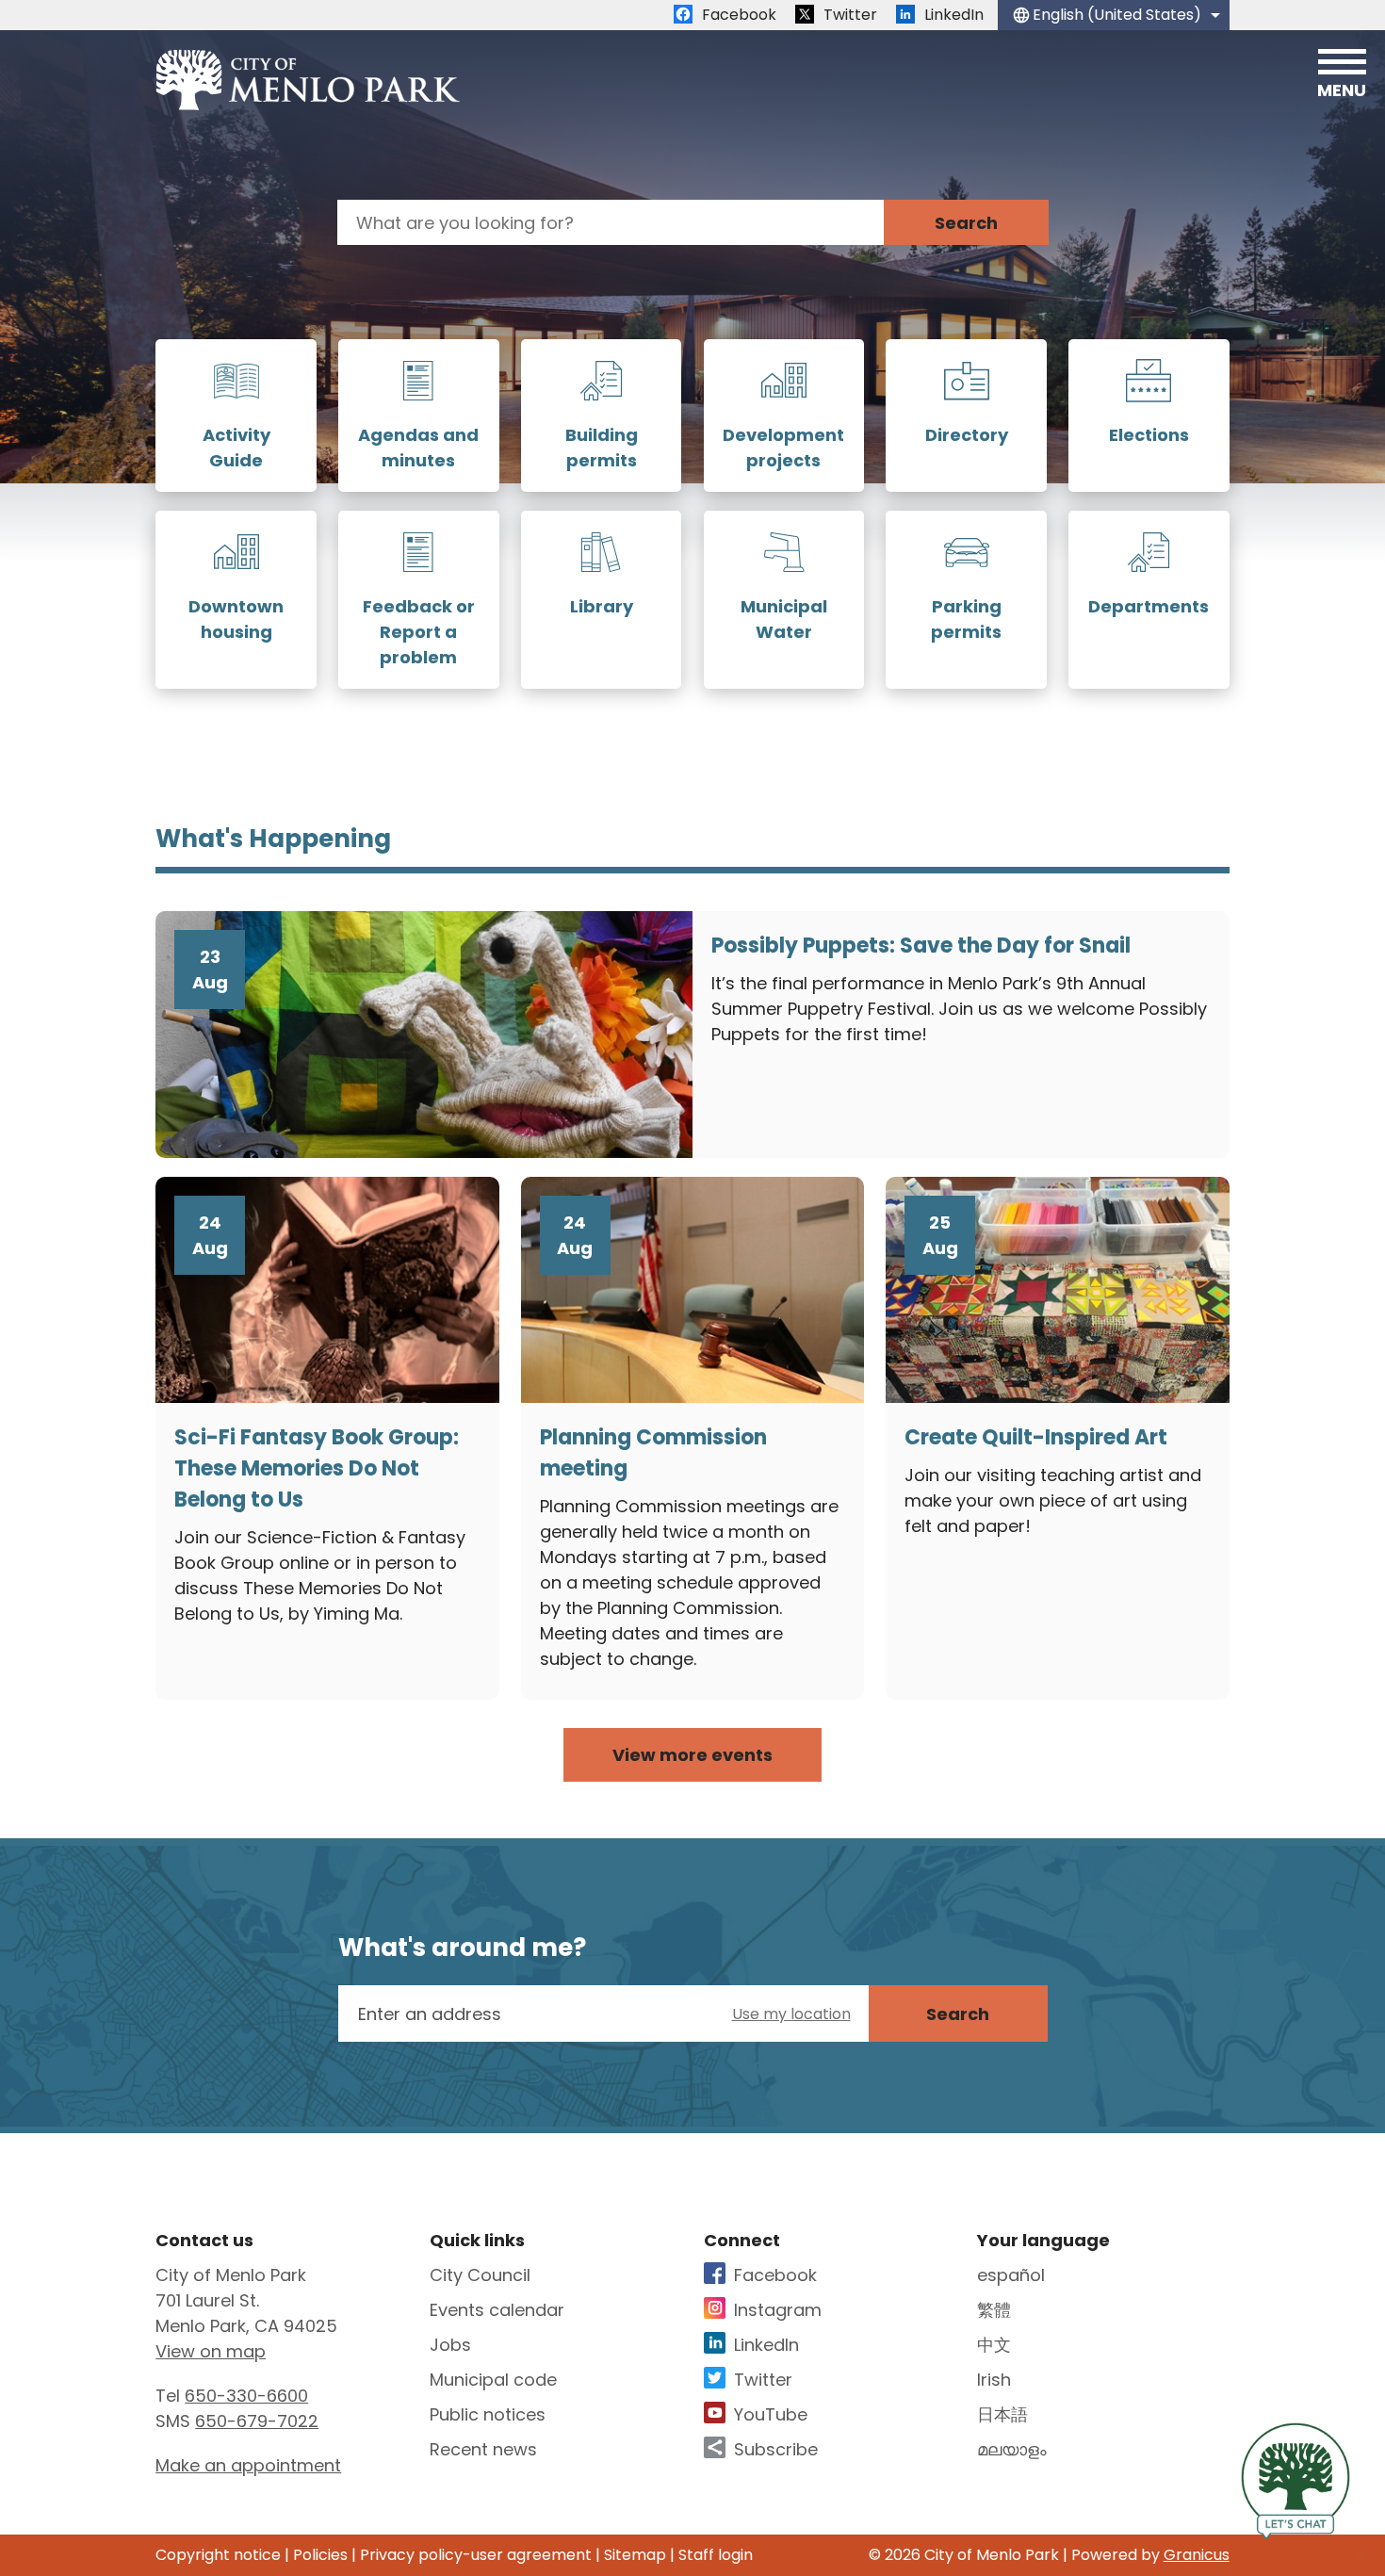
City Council (480, 2275)
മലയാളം (1012, 2449)
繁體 (994, 2310)
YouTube (771, 2414)
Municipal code (493, 2380)
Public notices (488, 2414)
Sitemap (635, 2555)
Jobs (450, 2345)
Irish (994, 2380)
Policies (320, 2555)
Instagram (778, 2310)
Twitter (763, 2380)
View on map (211, 2351)
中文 (994, 2345)
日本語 (1002, 2414)
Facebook (775, 2275)
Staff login (716, 2555)
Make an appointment (248, 2465)
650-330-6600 (246, 2396)
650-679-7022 (257, 2421)
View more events (692, 1755)
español (1011, 2275)
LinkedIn (766, 2345)
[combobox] (1114, 15)
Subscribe (776, 2449)
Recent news (483, 2449)
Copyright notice (218, 2555)
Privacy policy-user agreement (476, 2555)
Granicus (1197, 2555)
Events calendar (497, 2310)
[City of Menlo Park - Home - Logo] (308, 80)
